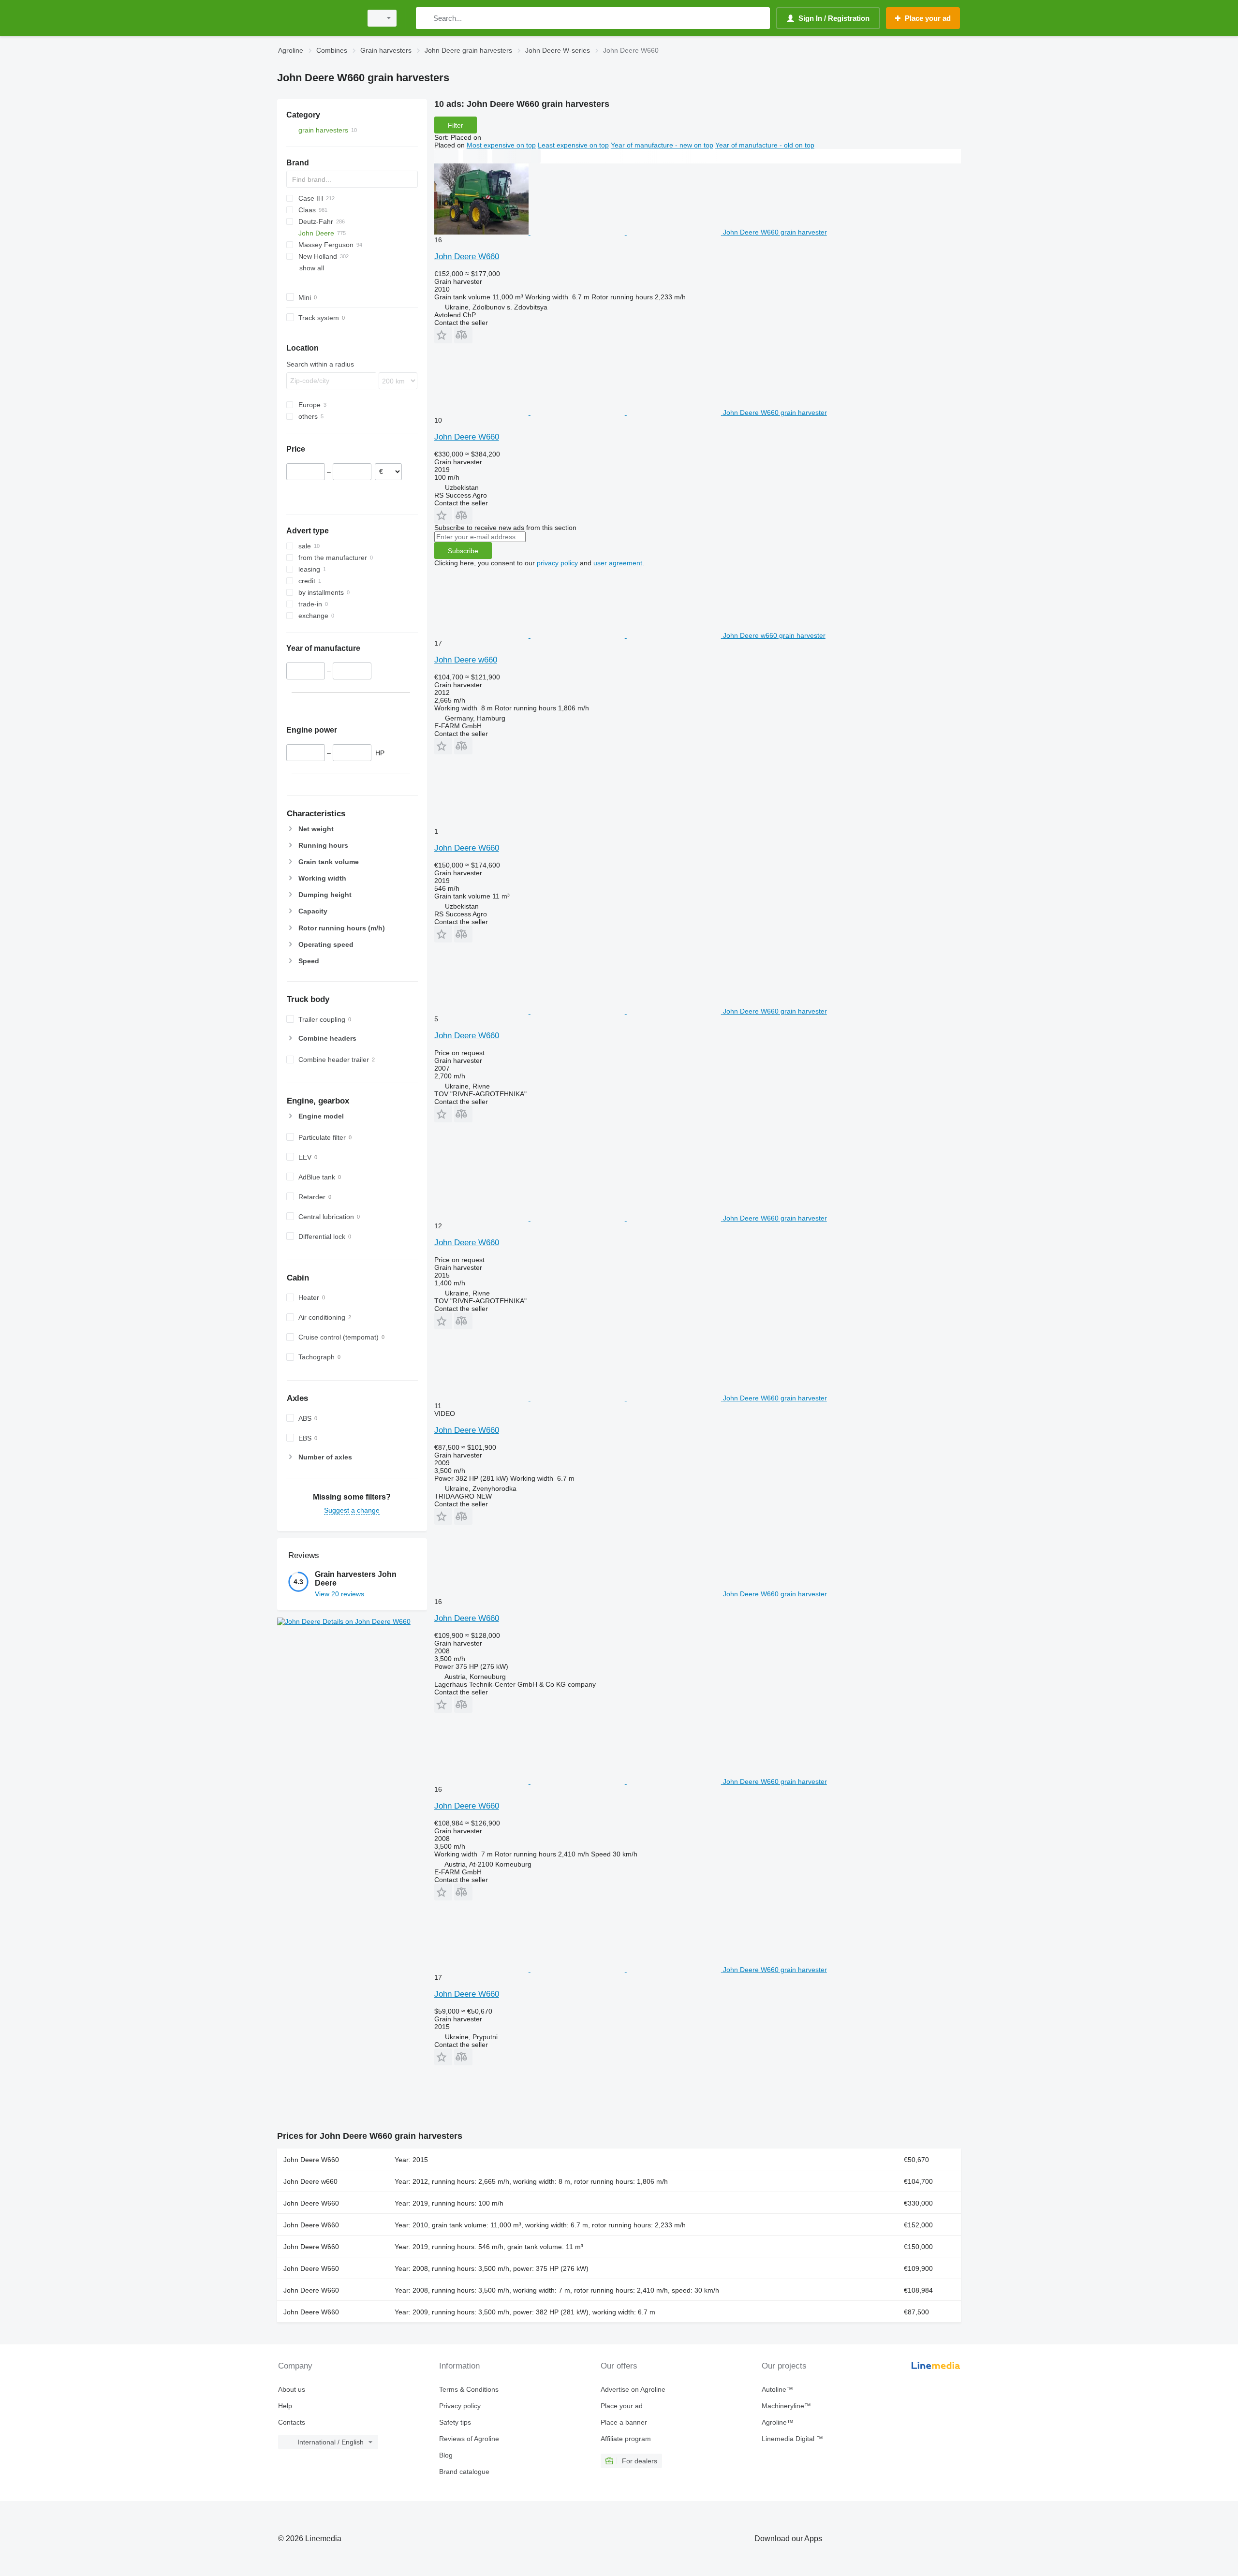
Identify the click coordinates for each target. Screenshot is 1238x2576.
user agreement (618, 563)
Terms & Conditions (469, 2389)
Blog (446, 2455)
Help (285, 2406)
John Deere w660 (466, 660)
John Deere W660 (467, 257)
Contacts (292, 2422)
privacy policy (557, 563)
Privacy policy (460, 2406)
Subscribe (463, 551)
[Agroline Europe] (317, 18)
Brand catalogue (464, 2472)
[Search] (425, 18)
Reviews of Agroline (469, 2439)
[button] (443, 335)
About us (292, 2389)
